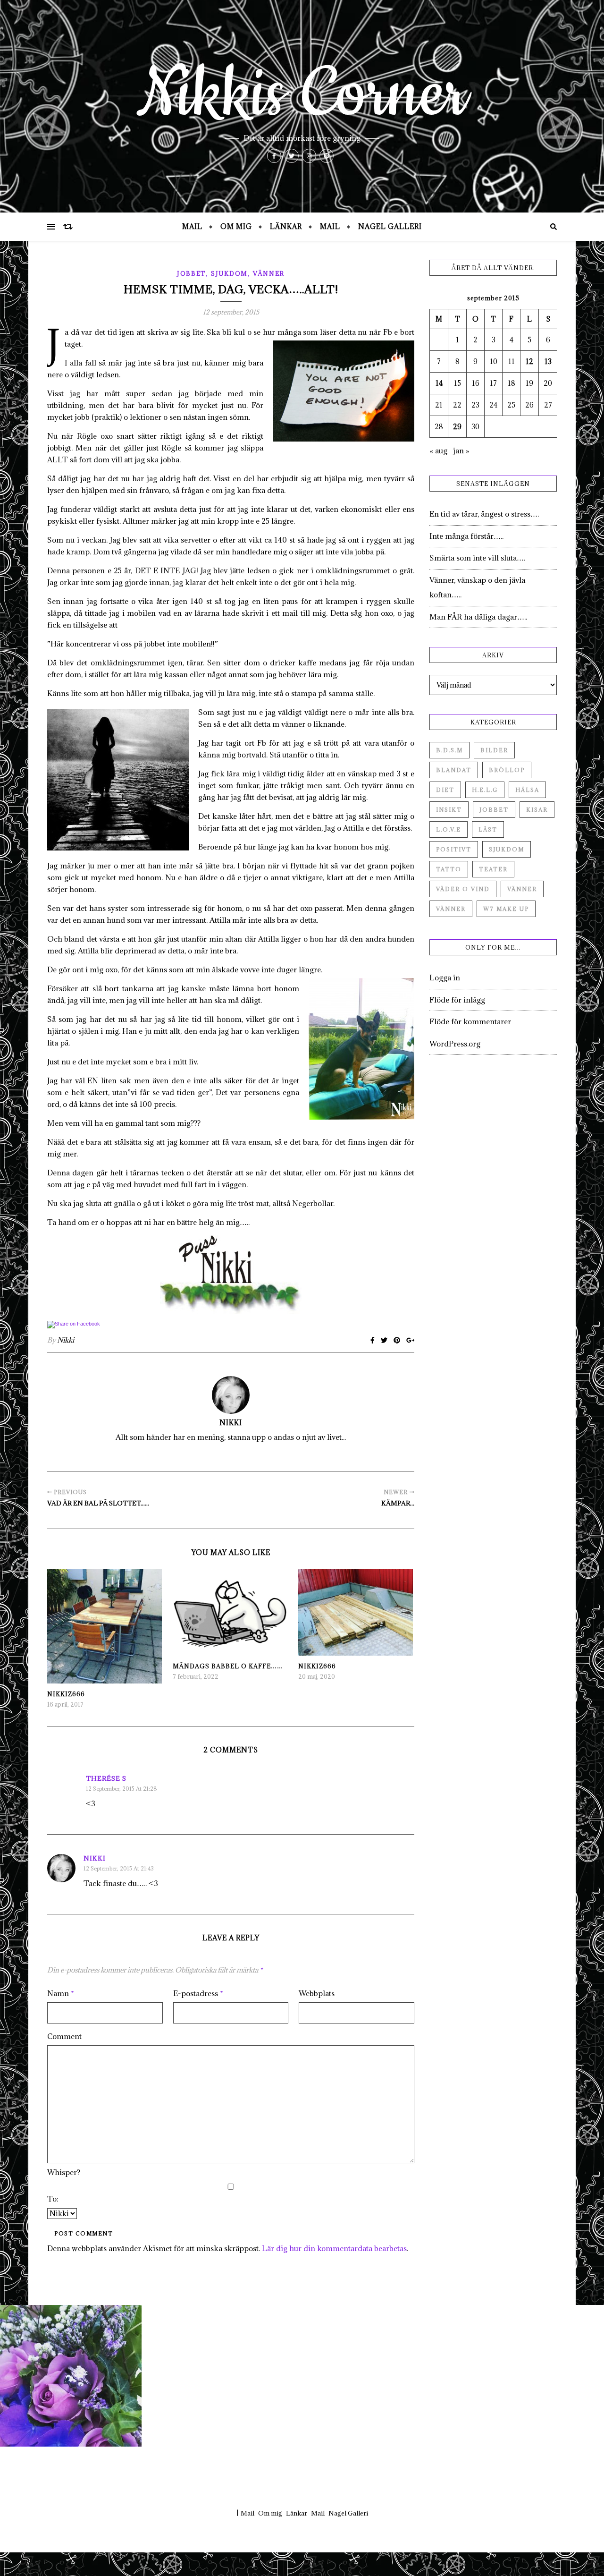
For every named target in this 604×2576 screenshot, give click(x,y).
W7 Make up (506, 909)
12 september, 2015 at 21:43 (119, 1868)
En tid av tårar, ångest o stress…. (484, 514)
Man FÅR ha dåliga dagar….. (478, 617)
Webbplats (317, 1993)
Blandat (454, 770)
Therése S (106, 1778)
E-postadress (198, 1993)
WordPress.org (455, 1044)
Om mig (236, 226)
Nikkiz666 (66, 1694)
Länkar (286, 226)
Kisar (537, 810)
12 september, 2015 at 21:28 (122, 1789)
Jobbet (191, 273)
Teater (493, 869)
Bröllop (507, 770)
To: (53, 2199)
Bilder (494, 750)
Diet (445, 790)
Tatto (449, 869)
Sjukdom (229, 273)
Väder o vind (463, 889)
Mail (192, 226)
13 (548, 361)
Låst (488, 829)
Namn (61, 1993)
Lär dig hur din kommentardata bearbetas (334, 2248)
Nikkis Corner (302, 94)
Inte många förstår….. (466, 536)
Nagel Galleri (390, 226)
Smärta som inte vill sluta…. (477, 558)
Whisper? (64, 2172)
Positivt (454, 849)
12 (529, 361)
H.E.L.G (485, 790)
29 (457, 427)
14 (439, 383)
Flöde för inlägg (457, 1000)
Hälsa (527, 790)
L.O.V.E (449, 829)
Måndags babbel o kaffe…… (228, 1666)
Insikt (449, 810)
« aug (438, 451)
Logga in (445, 978)
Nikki (66, 1340)
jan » (461, 451)
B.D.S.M (449, 750)
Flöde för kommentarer (470, 1021)
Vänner (269, 273)
